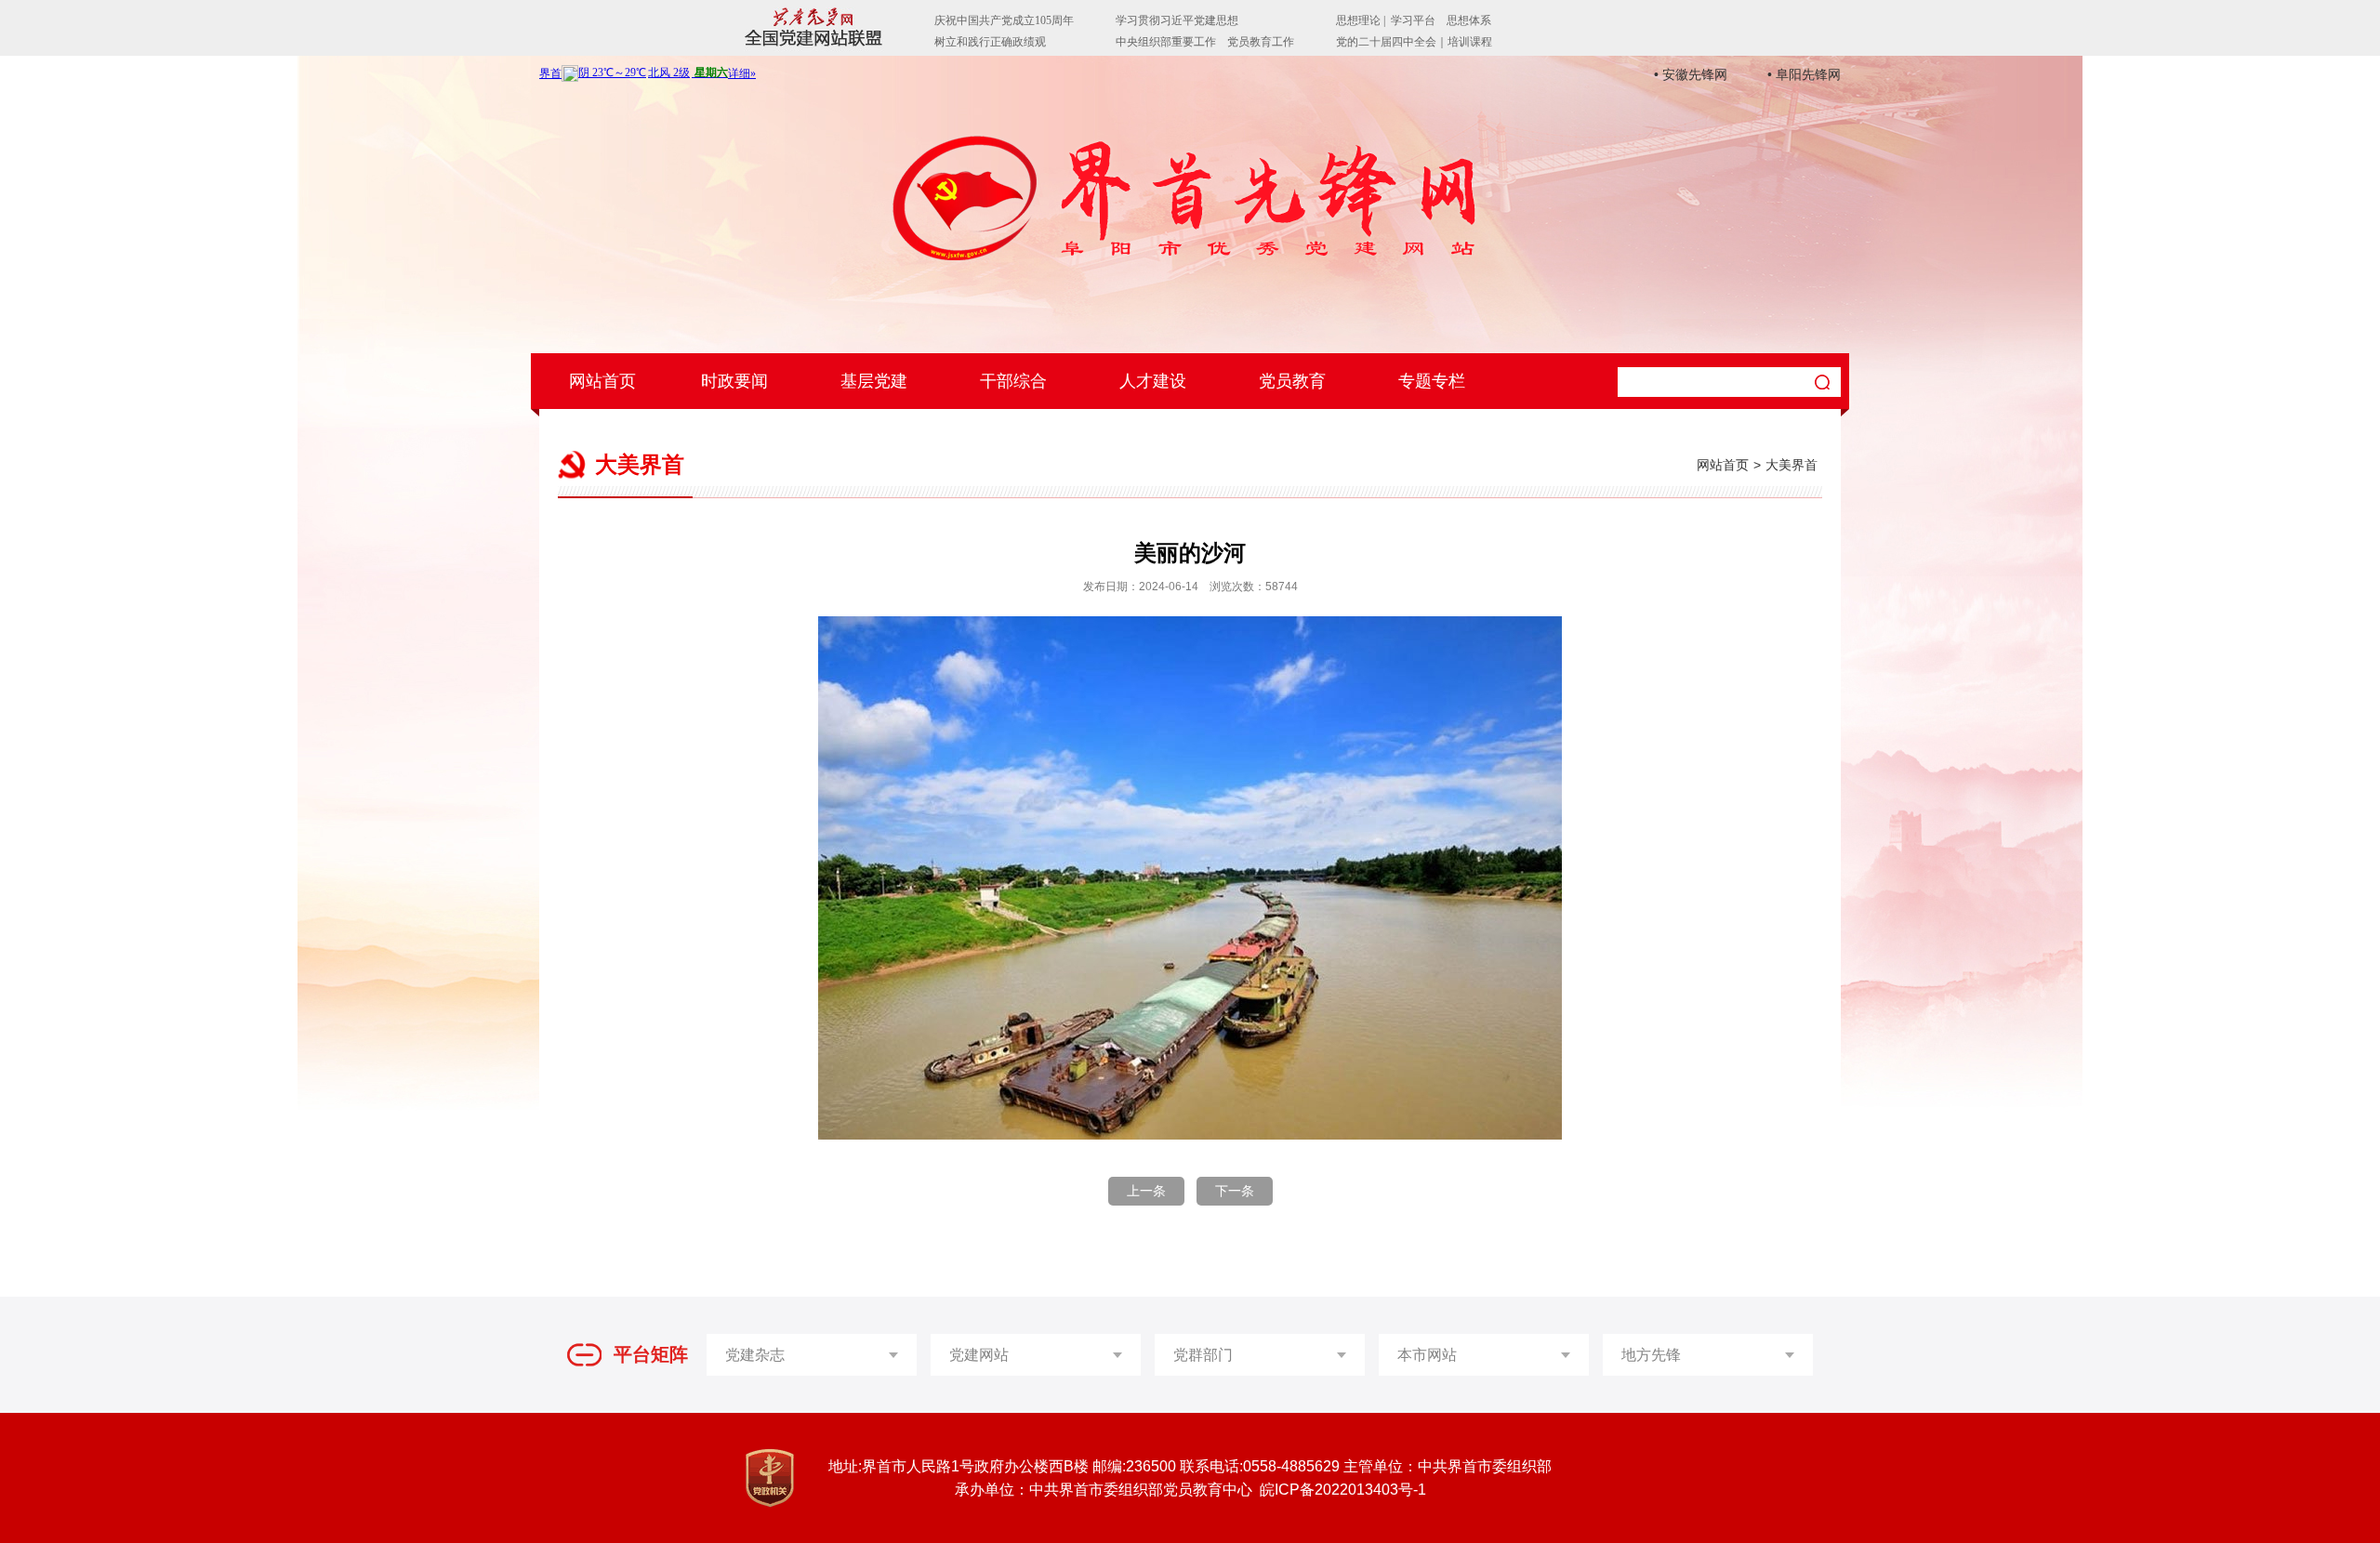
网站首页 (602, 381)
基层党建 (874, 381)
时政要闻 (734, 381)
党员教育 (1292, 381)
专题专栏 (1432, 381)
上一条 (1146, 1191)
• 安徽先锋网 (1691, 74)
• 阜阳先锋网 (1804, 74)
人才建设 (1153, 381)
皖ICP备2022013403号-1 (1343, 1490)
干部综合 (1013, 381)
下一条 (1235, 1191)
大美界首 (1792, 465)
